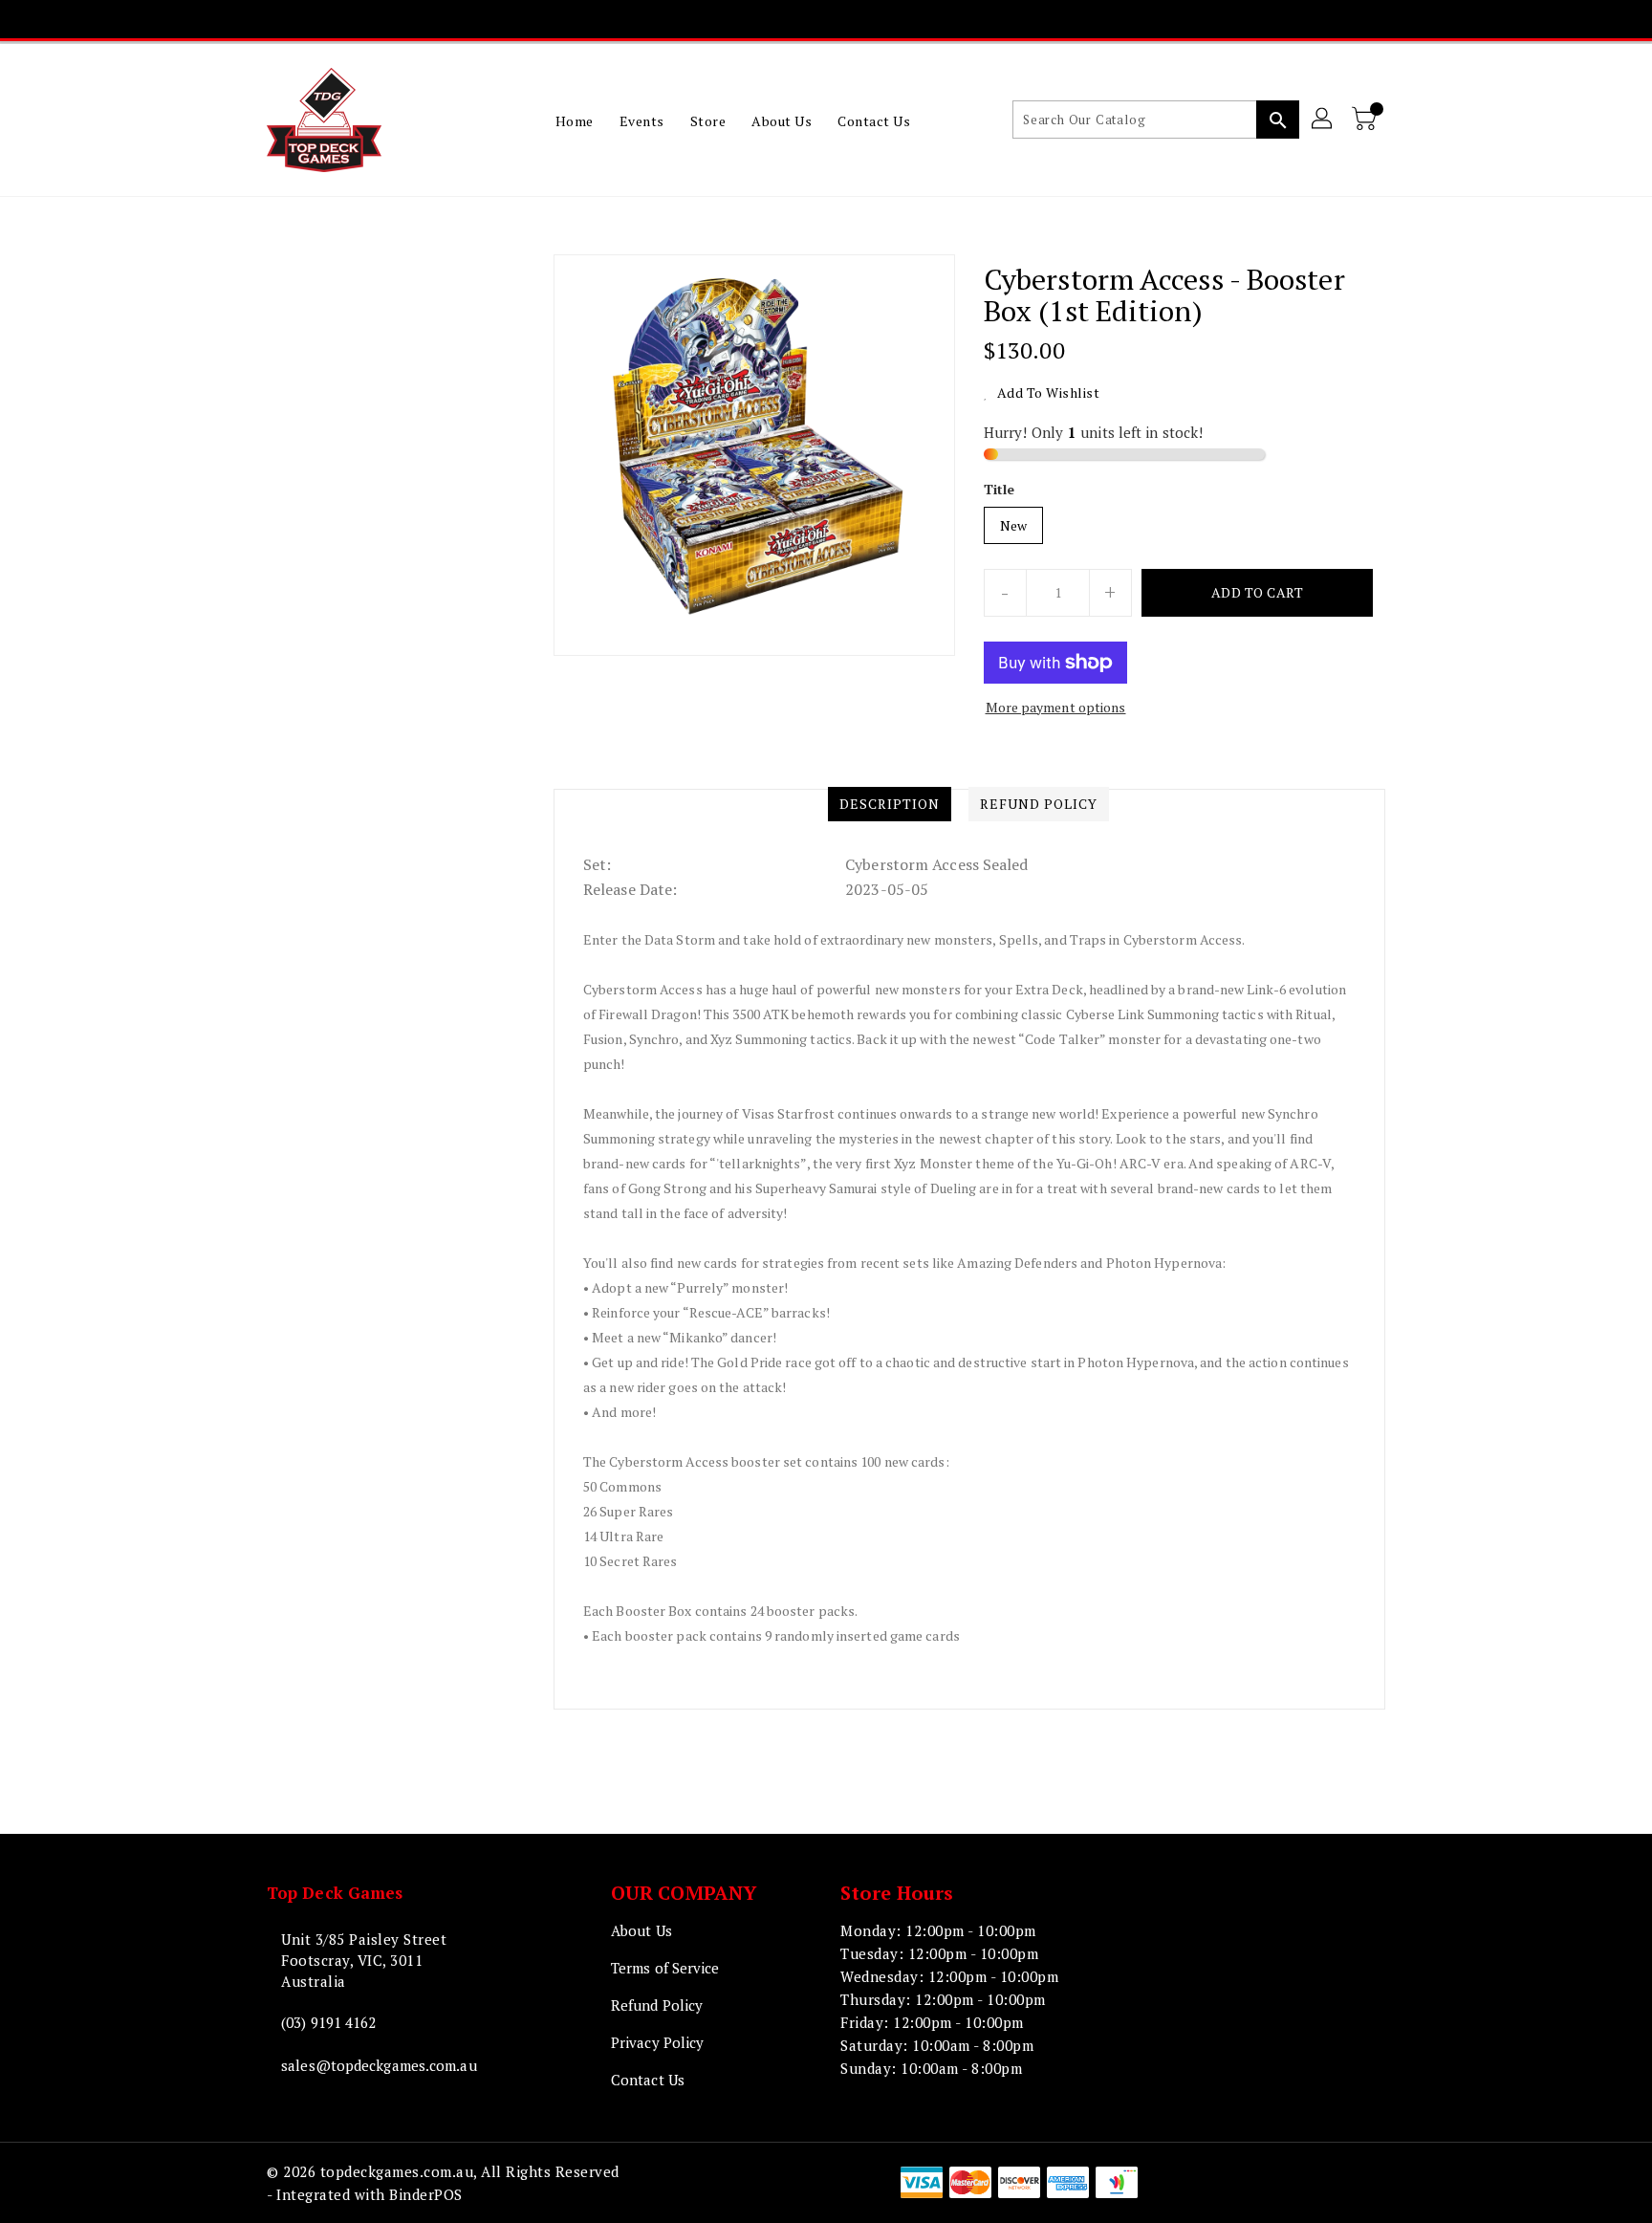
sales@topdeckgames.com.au (379, 2065)
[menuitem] (575, 120)
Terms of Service (665, 1968)
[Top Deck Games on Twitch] (880, 19)
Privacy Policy (657, 2042)
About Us (641, 1930)
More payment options (1056, 707)
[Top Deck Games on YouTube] (843, 19)
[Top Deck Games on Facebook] (733, 19)
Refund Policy (657, 2005)
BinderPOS (426, 2194)
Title (1000, 489)
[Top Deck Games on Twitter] (770, 19)
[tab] (890, 804)
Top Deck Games (335, 1893)
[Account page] (1323, 120)
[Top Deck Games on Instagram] (807, 19)
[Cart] (1366, 120)
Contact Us (648, 2080)
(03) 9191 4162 (328, 2022)
